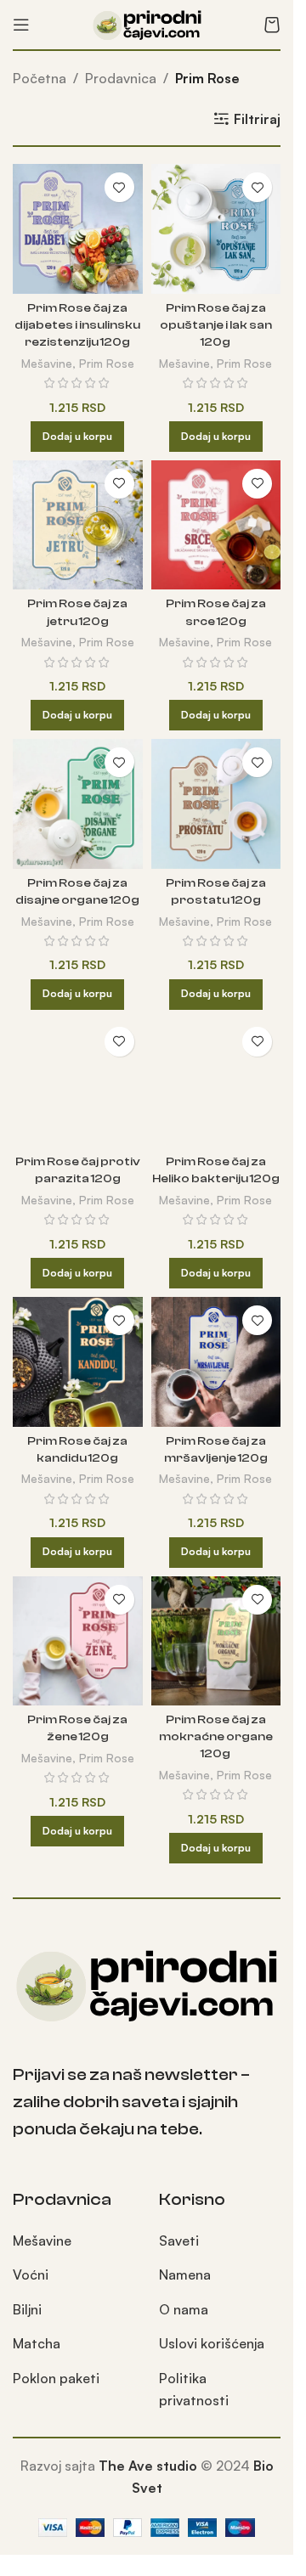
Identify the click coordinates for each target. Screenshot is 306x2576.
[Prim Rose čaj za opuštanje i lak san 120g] (216, 229)
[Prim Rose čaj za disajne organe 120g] (78, 804)
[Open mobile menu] (21, 25)
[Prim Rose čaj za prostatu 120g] (216, 804)
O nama (184, 2309)
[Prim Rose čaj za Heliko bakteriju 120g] (216, 1083)
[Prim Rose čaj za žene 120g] (78, 1641)
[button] (77, 437)
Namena (185, 2274)
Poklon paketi (56, 2378)
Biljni (27, 2309)
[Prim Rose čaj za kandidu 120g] (78, 1362)
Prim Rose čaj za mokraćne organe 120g (216, 1736)
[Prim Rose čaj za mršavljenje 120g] (216, 1362)
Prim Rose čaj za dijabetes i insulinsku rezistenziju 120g (77, 325)
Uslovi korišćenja (212, 2343)
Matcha (37, 2343)
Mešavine (47, 363)
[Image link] (147, 1982)
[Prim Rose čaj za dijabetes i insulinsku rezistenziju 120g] (78, 229)
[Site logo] (147, 23)
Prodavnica (121, 78)
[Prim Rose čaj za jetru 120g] (78, 525)
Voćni (31, 2274)
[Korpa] (272, 25)
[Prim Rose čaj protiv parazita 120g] (78, 1083)
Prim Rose (107, 363)
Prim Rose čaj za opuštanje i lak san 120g (216, 325)
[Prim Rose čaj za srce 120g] (216, 525)
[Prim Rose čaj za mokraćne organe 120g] (216, 1641)
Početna (40, 78)
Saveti (179, 2241)
